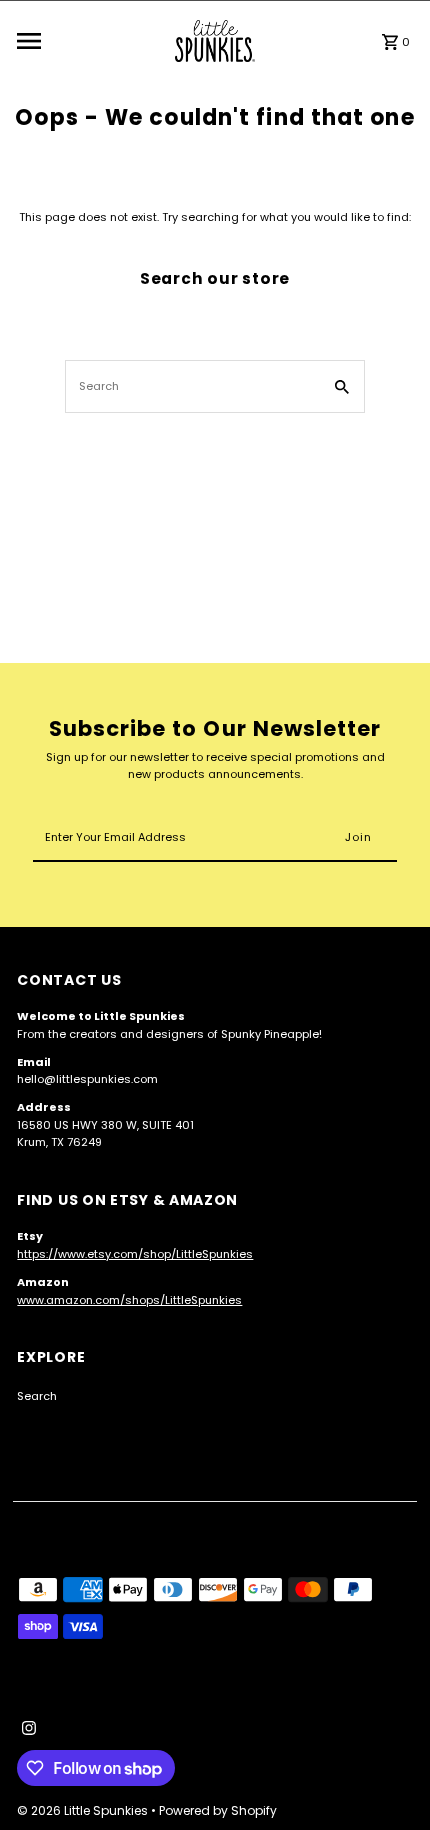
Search (37, 1396)
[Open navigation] (91, 41)
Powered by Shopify (218, 1810)
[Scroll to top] (387, 1777)
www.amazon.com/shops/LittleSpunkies (129, 1300)
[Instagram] (26, 1730)
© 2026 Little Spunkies (84, 1810)
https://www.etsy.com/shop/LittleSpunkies (135, 1254)
